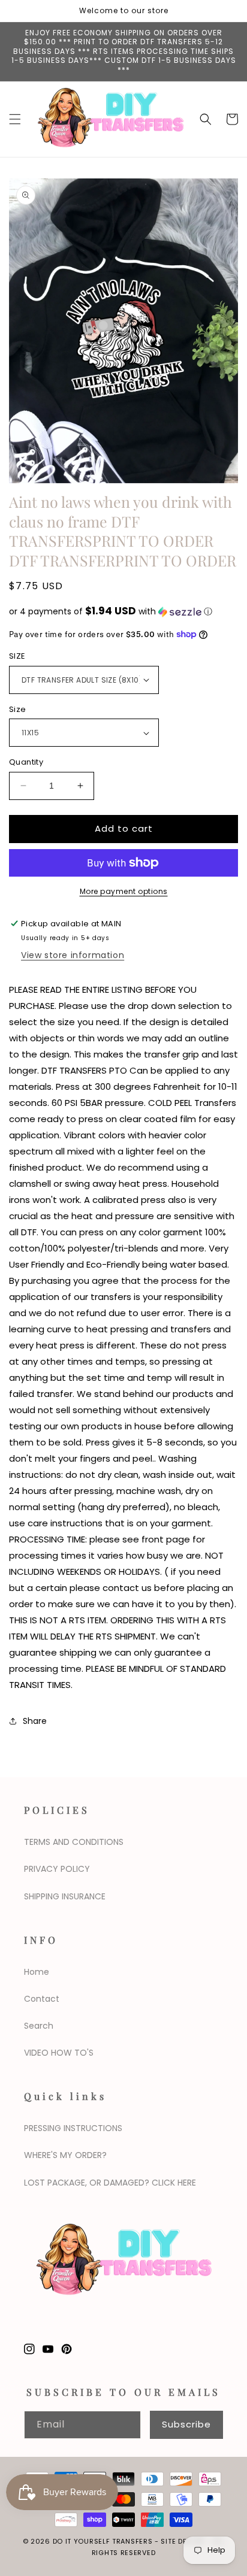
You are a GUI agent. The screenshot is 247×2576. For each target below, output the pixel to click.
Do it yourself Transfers (103, 2541)
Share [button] (35, 1721)
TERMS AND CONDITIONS (74, 1842)
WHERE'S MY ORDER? (65, 2155)
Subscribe (186, 2424)
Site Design (183, 2541)
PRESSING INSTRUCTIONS (73, 2128)
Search (39, 2026)
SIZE (17, 656)
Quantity (26, 762)
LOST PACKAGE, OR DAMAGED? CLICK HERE (110, 2183)
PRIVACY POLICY (57, 1869)
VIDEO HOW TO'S (59, 2053)
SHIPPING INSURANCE (65, 1896)
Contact (42, 1999)
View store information (73, 955)
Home (37, 1972)
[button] (15, 119)
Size (18, 709)
